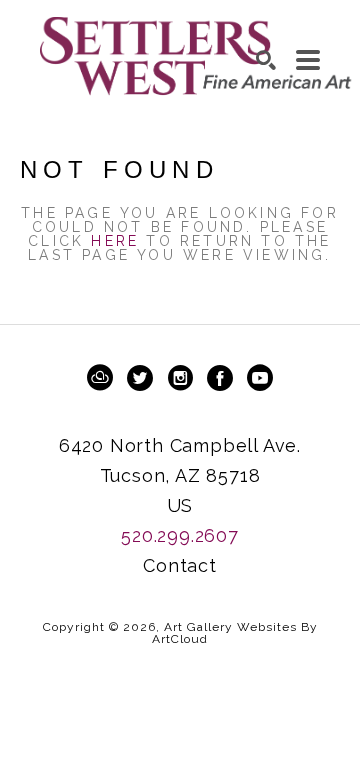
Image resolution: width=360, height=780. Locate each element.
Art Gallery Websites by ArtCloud (235, 633)
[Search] (266, 60)
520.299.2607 (180, 535)
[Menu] (308, 60)
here (115, 241)
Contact (180, 565)
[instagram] (180, 378)
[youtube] (260, 378)
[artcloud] (100, 378)
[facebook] (220, 378)
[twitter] (140, 378)
